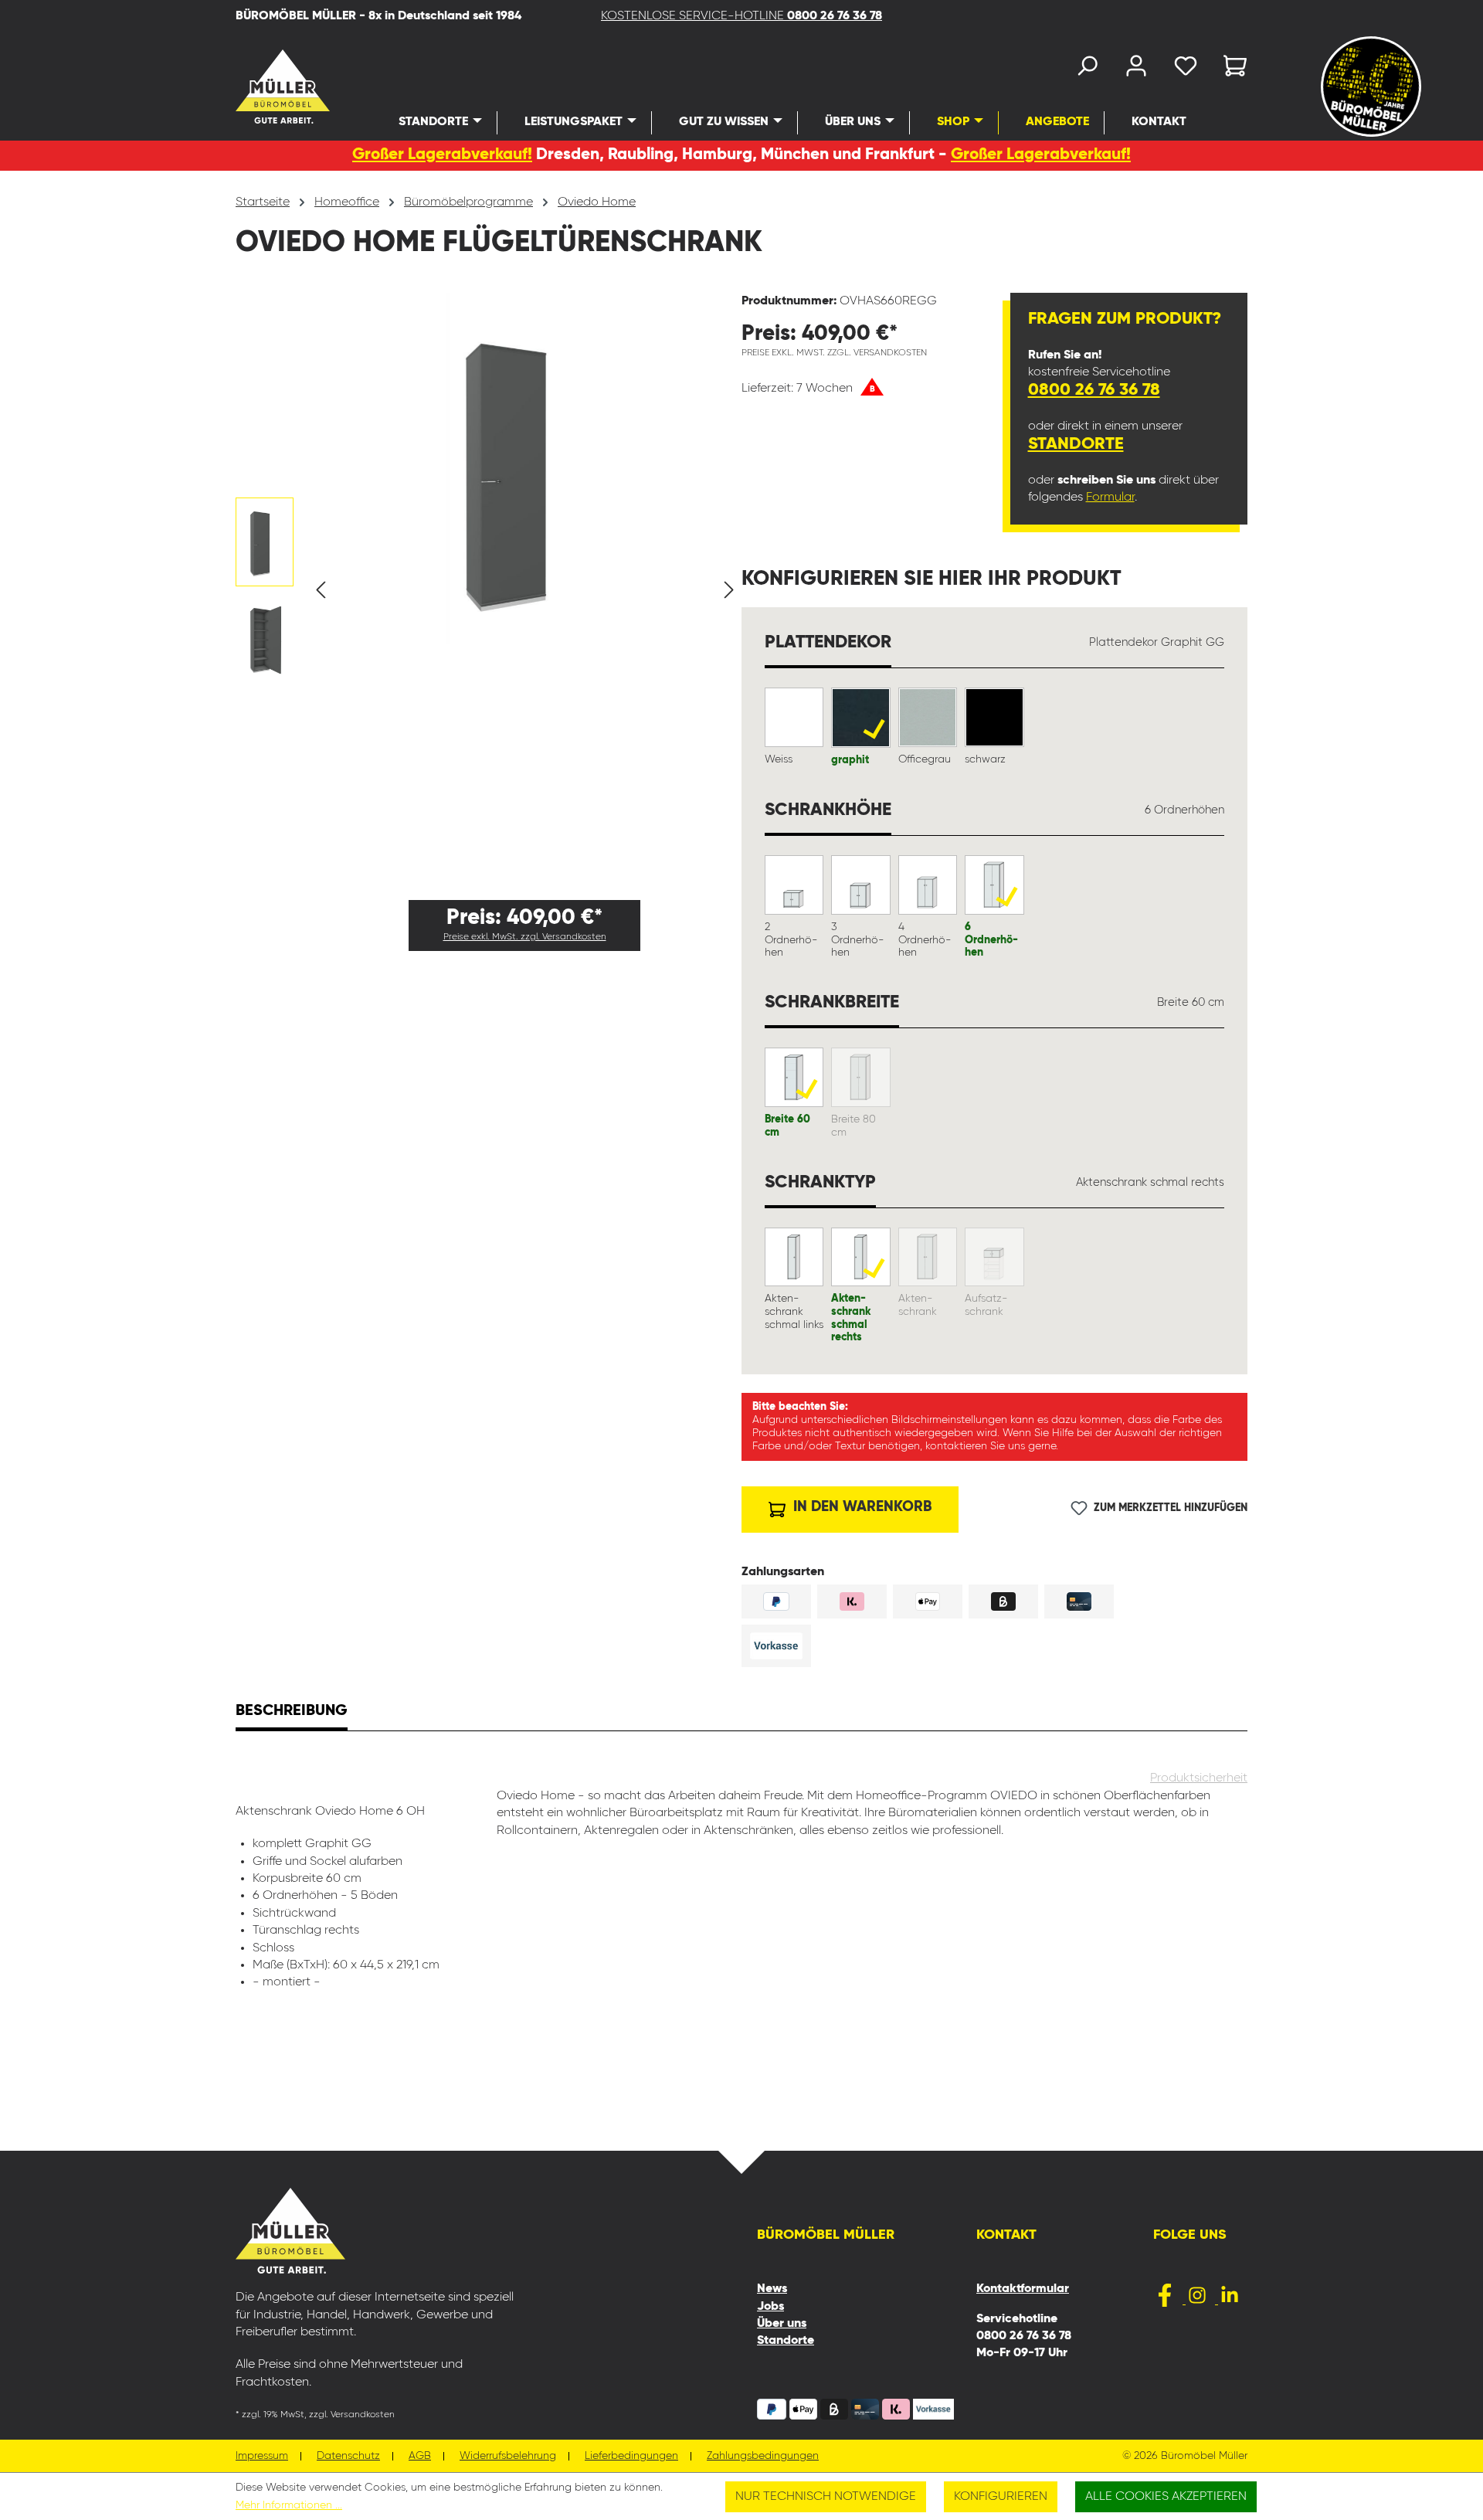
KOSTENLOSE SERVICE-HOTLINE (741, 16)
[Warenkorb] (1230, 69)
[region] (489, 590)
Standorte (1076, 444)
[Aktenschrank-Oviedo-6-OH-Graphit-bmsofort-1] (525, 468)
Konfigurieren (1001, 2497)
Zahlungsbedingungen (763, 2456)
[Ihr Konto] (1136, 69)
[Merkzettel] (1186, 69)
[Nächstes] (729, 590)
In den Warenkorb (860, 1507)
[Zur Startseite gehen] (262, 87)
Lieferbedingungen (631, 2456)
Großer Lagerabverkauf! (442, 155)
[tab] (292, 1713)
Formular (1110, 498)
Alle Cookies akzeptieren (1166, 2497)
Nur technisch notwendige (826, 2497)
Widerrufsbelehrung (508, 2456)
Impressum (262, 2456)
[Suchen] (1087, 69)
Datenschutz (348, 2456)
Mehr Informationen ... (289, 2505)
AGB (420, 2456)
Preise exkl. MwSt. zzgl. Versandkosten (525, 937)
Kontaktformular (1023, 2289)
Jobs (770, 2307)
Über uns (782, 2324)
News (772, 2289)
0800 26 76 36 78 (1094, 390)
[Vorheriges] (321, 590)
